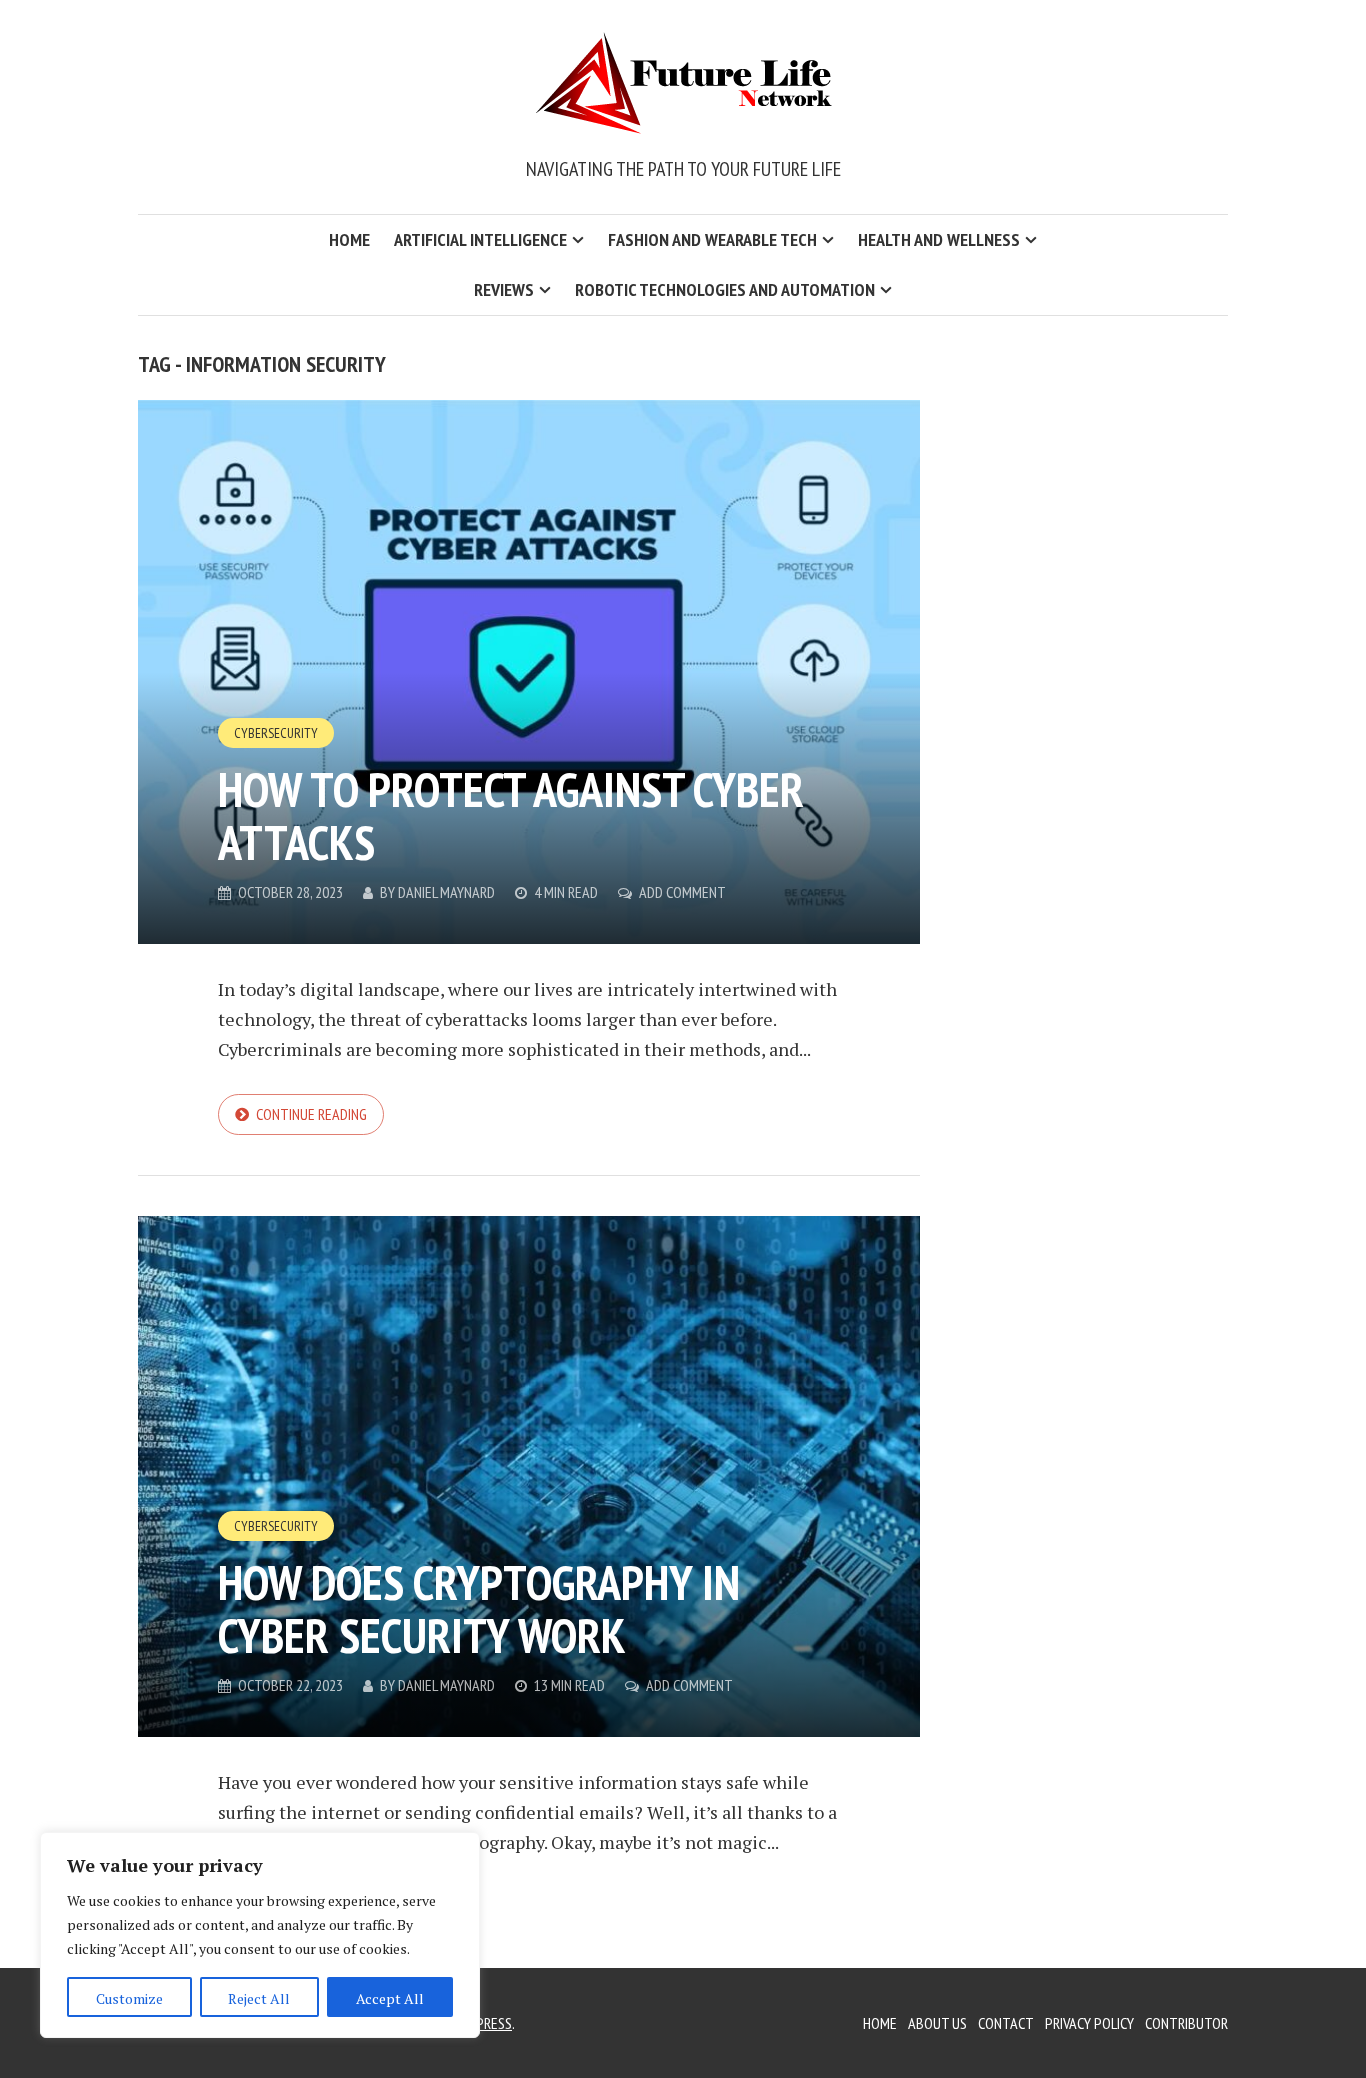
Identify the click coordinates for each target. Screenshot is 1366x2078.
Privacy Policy (1089, 2023)
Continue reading (311, 1114)
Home (349, 239)
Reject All (259, 1998)
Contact (1006, 2023)
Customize (129, 1998)
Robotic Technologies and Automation (725, 289)
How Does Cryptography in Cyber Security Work (479, 1608)
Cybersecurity (276, 733)
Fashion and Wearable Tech (712, 239)
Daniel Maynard (446, 892)
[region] (260, 1935)
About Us (937, 2023)
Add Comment (682, 892)
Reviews (504, 289)
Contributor (1186, 2023)
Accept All (390, 1998)
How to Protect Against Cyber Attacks (511, 815)
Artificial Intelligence (480, 239)
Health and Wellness (939, 239)
